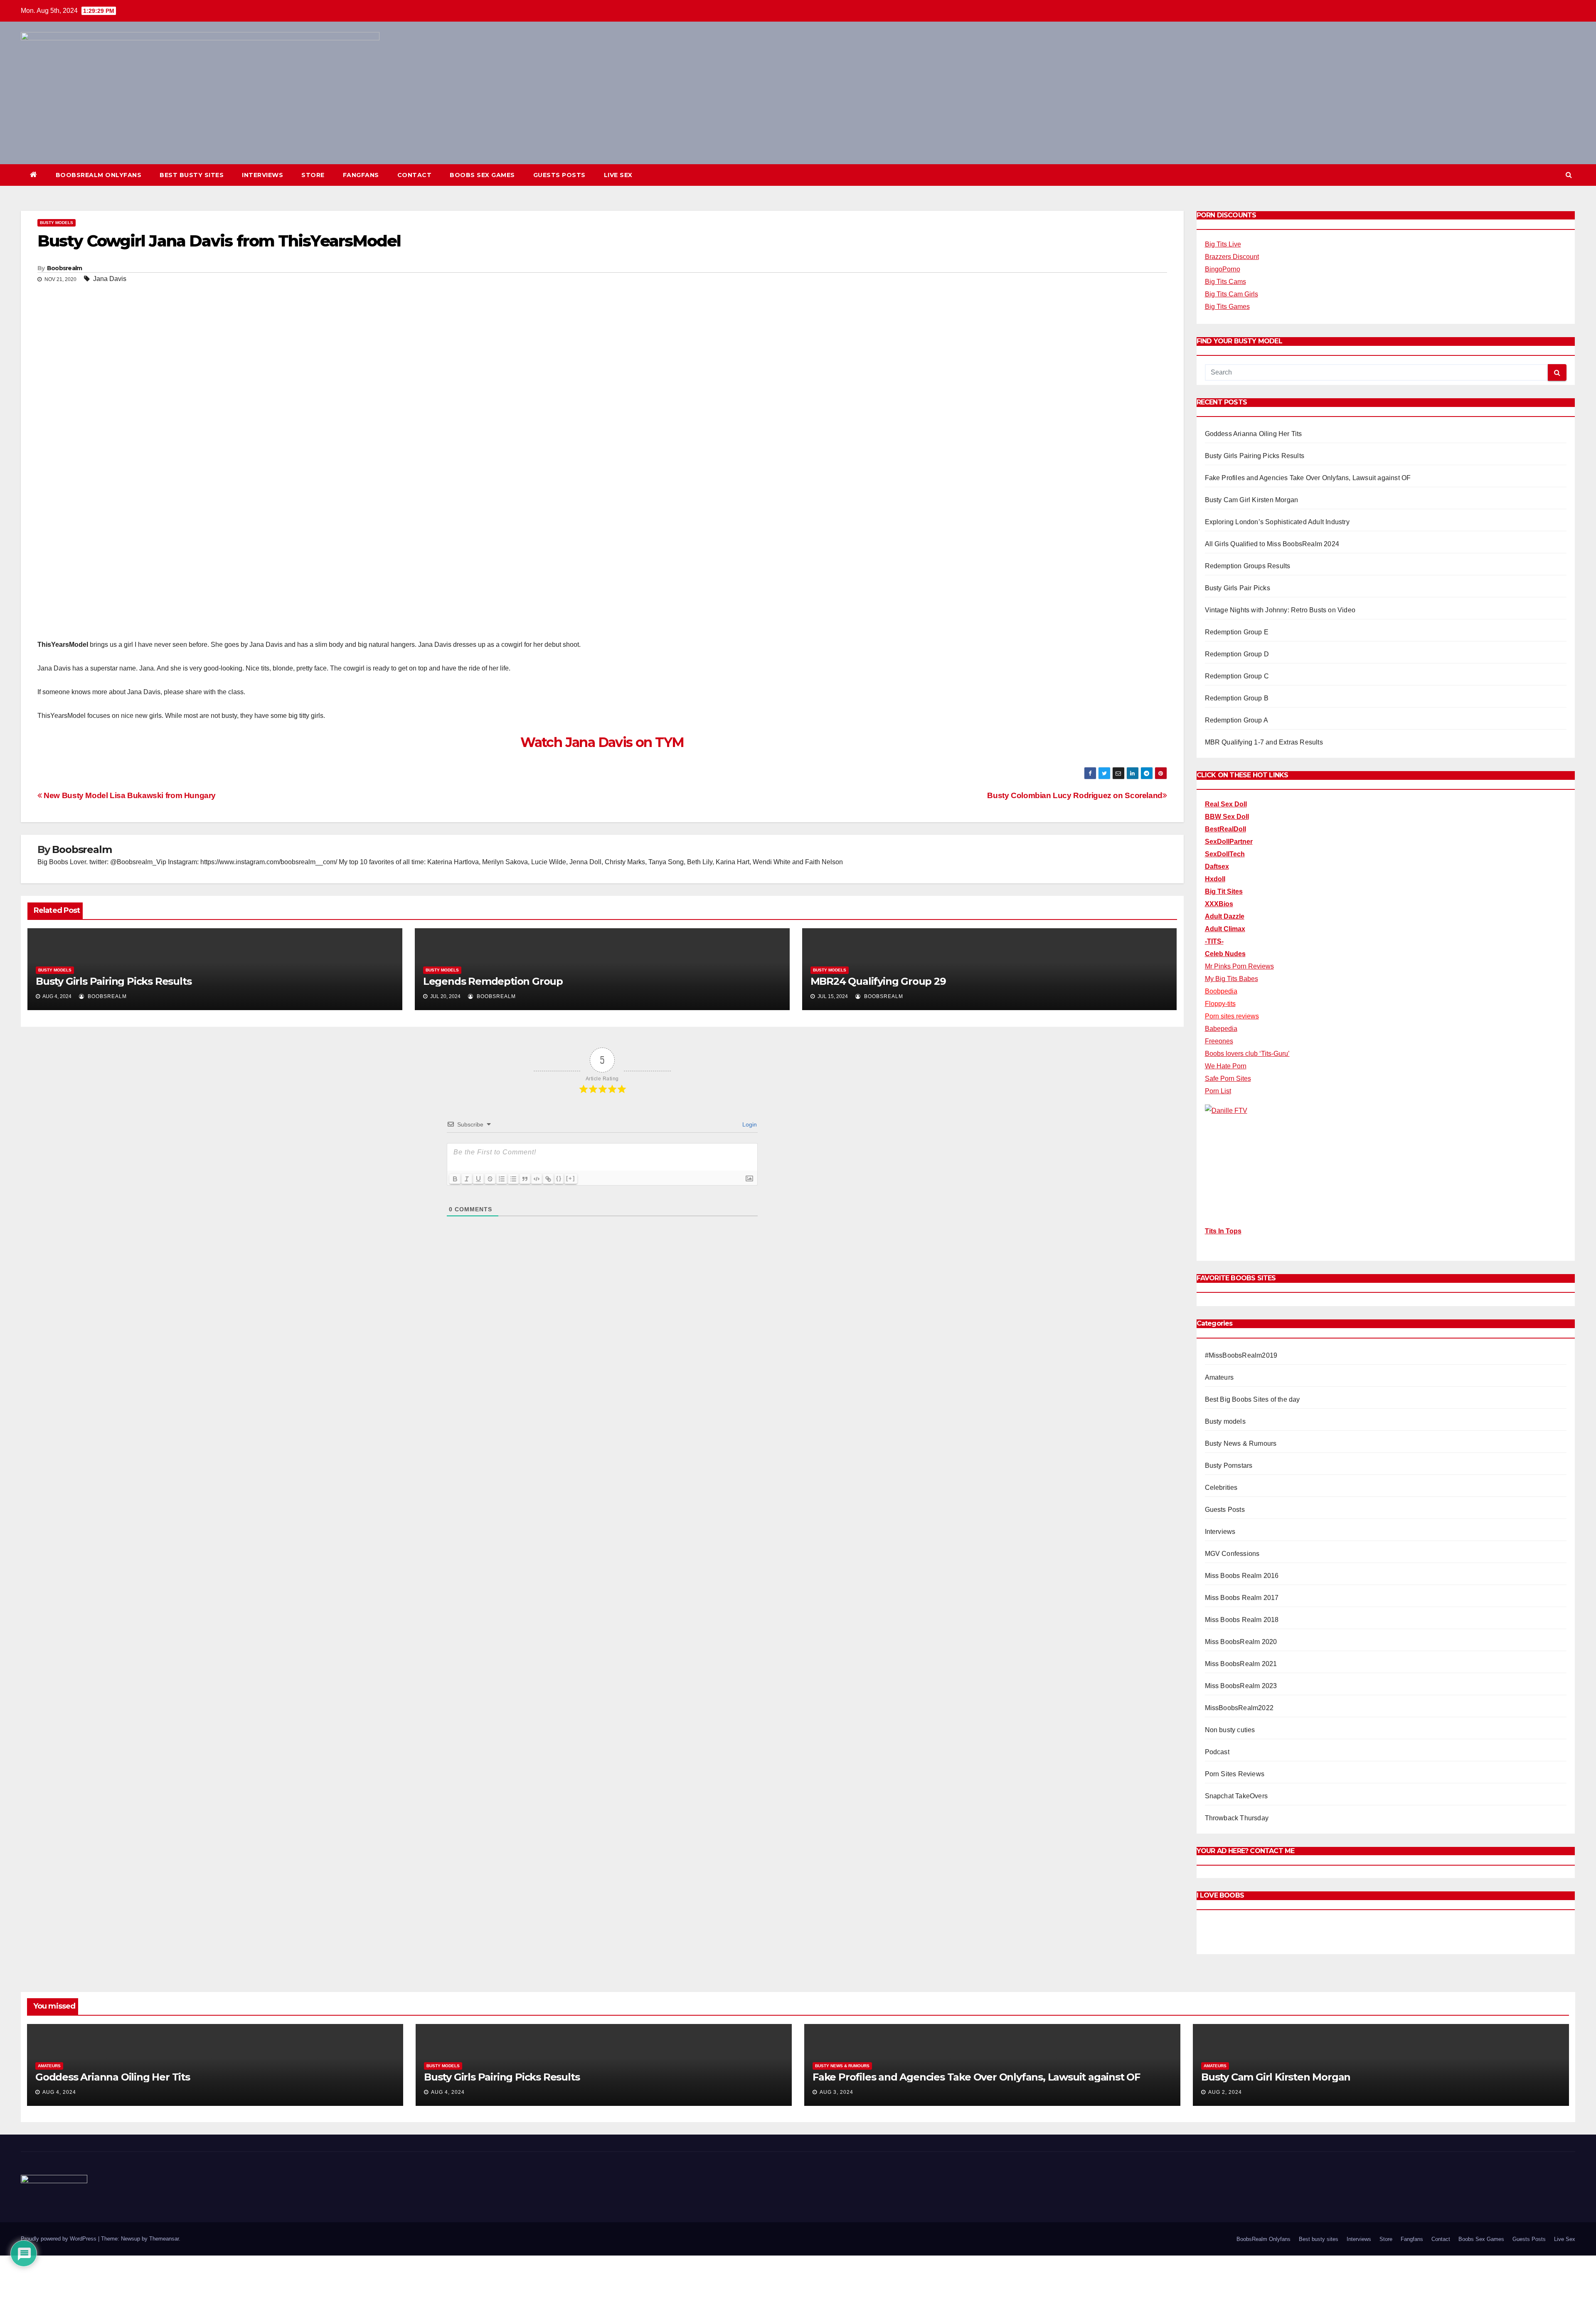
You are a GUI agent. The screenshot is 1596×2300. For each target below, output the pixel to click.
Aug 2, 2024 (1225, 2092)
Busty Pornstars (1229, 1466)
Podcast (1217, 1752)
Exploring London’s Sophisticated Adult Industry (1277, 522)
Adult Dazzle (1225, 916)
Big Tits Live (1223, 244)
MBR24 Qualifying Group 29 (878, 981)
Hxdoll (1215, 879)
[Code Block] (537, 1179)
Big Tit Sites (1224, 891)
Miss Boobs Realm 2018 (1242, 1620)
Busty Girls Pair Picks (1238, 588)
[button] (1569, 175)
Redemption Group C (1237, 676)
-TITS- (1214, 941)
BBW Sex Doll (1227, 817)
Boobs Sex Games (482, 175)
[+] (571, 1178)
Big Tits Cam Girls (1231, 294)
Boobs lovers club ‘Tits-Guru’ (1247, 1054)
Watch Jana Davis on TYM (602, 742)
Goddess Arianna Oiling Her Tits (1254, 434)
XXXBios (1219, 904)
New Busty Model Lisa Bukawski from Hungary (129, 795)
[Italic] (467, 1179)
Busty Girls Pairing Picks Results (113, 981)
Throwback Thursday (1237, 1818)
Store (313, 175)
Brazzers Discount (1232, 257)
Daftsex (1217, 867)
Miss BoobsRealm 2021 (1241, 1664)
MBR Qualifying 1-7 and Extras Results (1264, 742)
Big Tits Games (1227, 307)
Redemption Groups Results (1248, 566)
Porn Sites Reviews (1235, 1774)
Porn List (1218, 1091)
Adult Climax (1225, 929)
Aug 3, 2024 (836, 2092)
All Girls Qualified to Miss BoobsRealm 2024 (1272, 544)
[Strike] (490, 1179)
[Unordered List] (513, 1179)
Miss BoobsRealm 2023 (1241, 1686)
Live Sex (618, 175)
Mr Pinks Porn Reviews (1239, 966)
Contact (415, 175)
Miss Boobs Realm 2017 (1242, 1598)
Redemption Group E (1237, 632)
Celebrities (1221, 1488)
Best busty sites (192, 175)
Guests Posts (559, 175)
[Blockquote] (525, 1179)
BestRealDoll (1225, 829)
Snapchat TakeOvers (1236, 1796)
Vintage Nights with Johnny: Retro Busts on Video (1280, 610)
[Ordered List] (502, 1179)
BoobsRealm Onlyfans (99, 175)
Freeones (1219, 1041)
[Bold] (455, 1179)
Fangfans (361, 175)
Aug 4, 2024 (59, 2092)
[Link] (548, 1179)
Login (749, 1124)
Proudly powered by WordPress (59, 2239)
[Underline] (478, 1179)
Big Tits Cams (1225, 282)
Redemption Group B (1237, 698)
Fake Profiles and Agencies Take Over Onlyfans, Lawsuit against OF (1308, 478)
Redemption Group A (1237, 720)
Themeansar (164, 2239)
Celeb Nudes (1225, 954)
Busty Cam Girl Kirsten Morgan (1252, 500)
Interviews (262, 175)
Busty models (57, 223)
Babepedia (1221, 1029)
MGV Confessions (1232, 1554)
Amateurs (1219, 1377)
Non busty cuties (1230, 1730)
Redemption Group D (1237, 654)
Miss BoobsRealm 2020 (1241, 1642)
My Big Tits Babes (1231, 979)
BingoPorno (1223, 269)
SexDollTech (1225, 854)
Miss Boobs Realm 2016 (1242, 1576)
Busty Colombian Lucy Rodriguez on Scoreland (1075, 795)
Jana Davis (110, 279)
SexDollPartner (1229, 842)
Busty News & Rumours (1241, 1443)
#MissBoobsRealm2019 (1241, 1355)
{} (559, 1178)
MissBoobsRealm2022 (1239, 1708)
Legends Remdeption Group (493, 981)
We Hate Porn (1226, 1066)
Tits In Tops (1223, 1231)
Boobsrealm (65, 268)
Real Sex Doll (1226, 804)
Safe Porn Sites (1228, 1079)
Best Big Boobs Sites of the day (1252, 1399)
